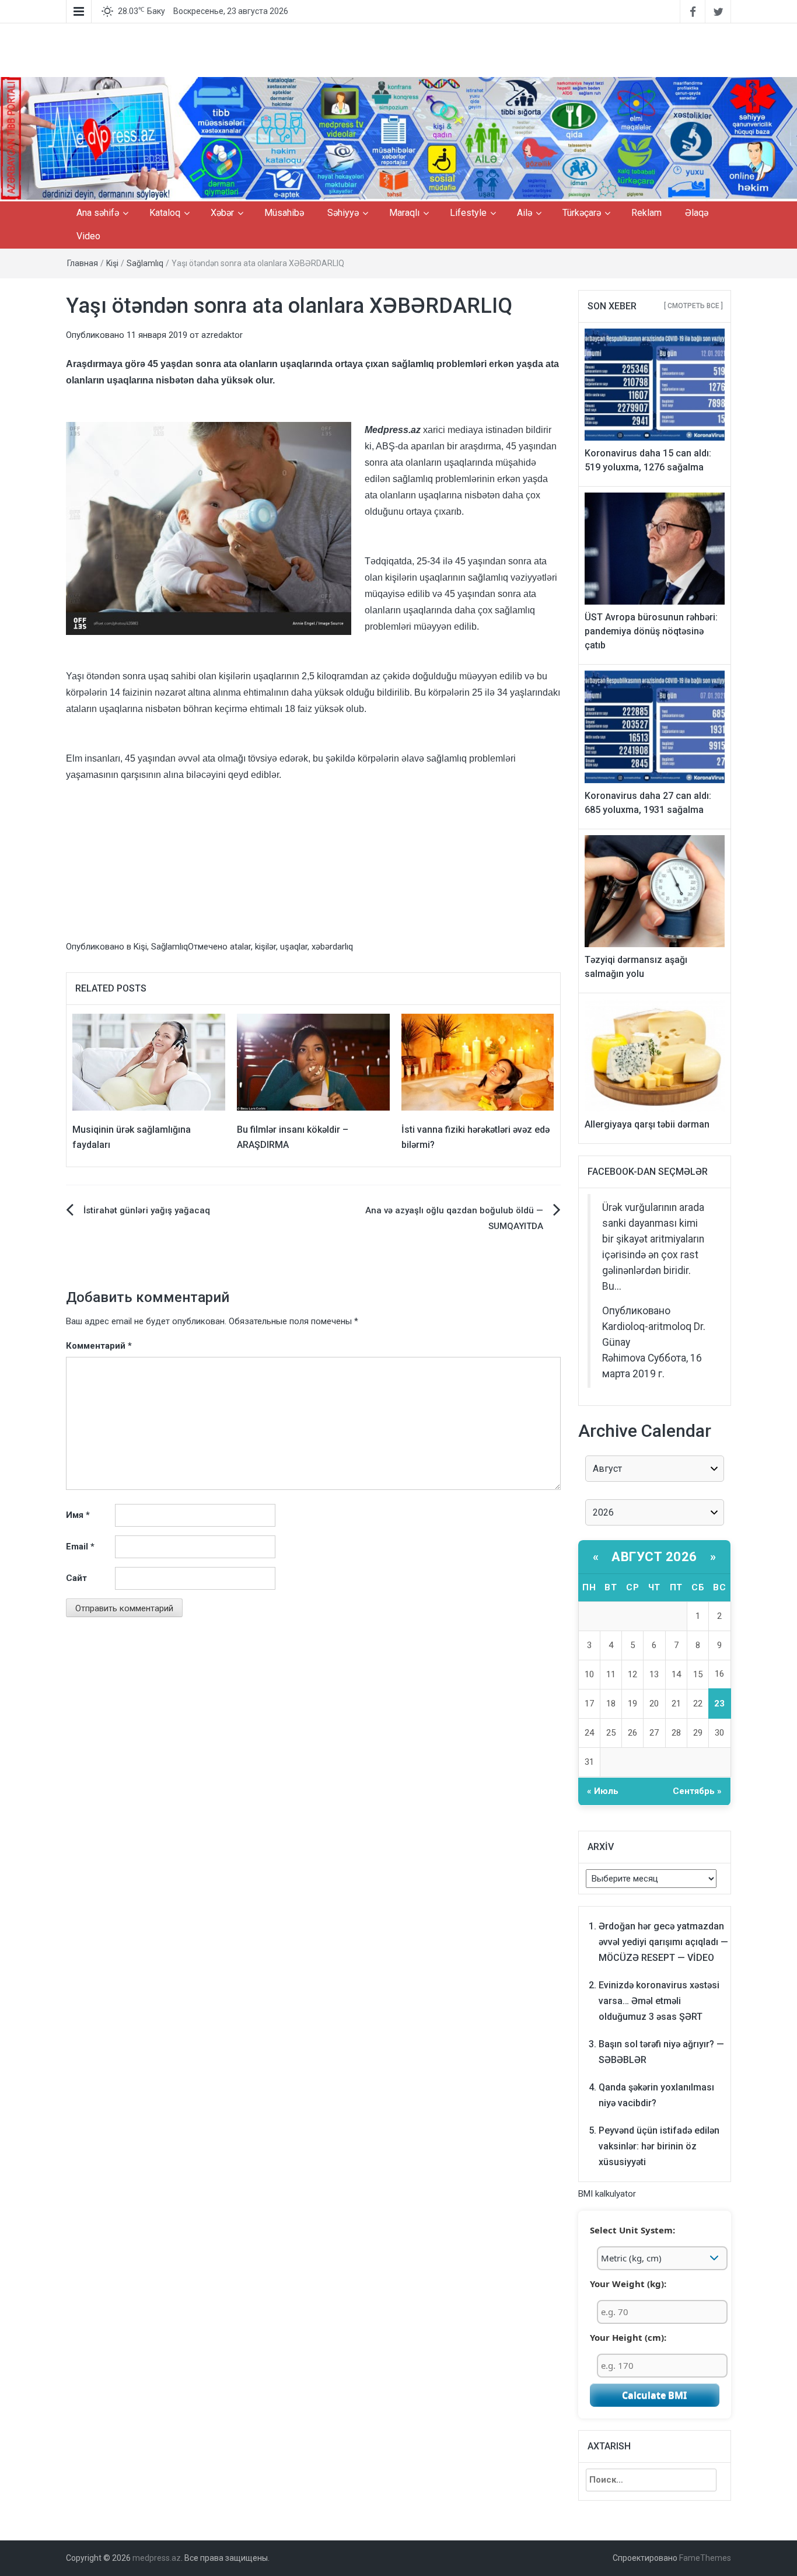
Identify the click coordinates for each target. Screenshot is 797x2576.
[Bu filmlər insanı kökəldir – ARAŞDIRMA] (313, 1062)
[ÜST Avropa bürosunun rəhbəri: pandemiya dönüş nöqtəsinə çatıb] (655, 548)
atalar (240, 947)
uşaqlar (294, 947)
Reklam (646, 213)
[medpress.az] (398, 139)
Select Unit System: (632, 2230)
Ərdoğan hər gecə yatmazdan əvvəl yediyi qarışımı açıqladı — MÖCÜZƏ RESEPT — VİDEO (663, 1942)
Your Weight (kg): (628, 2284)
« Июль (603, 1791)
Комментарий (99, 1346)
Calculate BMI (654, 2395)
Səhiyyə (343, 213)
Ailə (525, 213)
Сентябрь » (697, 1791)
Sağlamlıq (145, 263)
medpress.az (157, 2558)
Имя (78, 1515)
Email (80, 1547)
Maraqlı (404, 213)
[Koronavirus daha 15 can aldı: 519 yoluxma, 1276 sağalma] (655, 384)
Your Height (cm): (628, 2337)
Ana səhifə (98, 213)
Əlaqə (697, 213)
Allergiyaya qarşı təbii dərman (647, 1124)
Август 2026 (654, 1557)
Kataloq (165, 213)
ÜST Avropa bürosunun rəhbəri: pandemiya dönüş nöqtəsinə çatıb (651, 631)
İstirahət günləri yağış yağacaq (147, 1210)
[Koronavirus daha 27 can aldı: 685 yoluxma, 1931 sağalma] (655, 727)
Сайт (76, 1578)
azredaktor (222, 335)
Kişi (112, 263)
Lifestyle (468, 213)
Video (88, 236)
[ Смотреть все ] (693, 306)
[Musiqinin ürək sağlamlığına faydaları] (149, 1062)
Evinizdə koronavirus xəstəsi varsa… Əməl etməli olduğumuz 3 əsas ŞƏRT (659, 2001)
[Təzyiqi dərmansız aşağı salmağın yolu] (655, 891)
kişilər (265, 947)
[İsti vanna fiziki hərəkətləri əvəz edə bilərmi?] (478, 1062)
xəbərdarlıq (332, 947)
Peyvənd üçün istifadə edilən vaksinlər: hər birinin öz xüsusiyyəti (659, 2146)
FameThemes (705, 2558)
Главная (83, 263)
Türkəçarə (582, 213)
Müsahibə (284, 213)
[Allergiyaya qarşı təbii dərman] (655, 1055)
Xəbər (222, 213)
